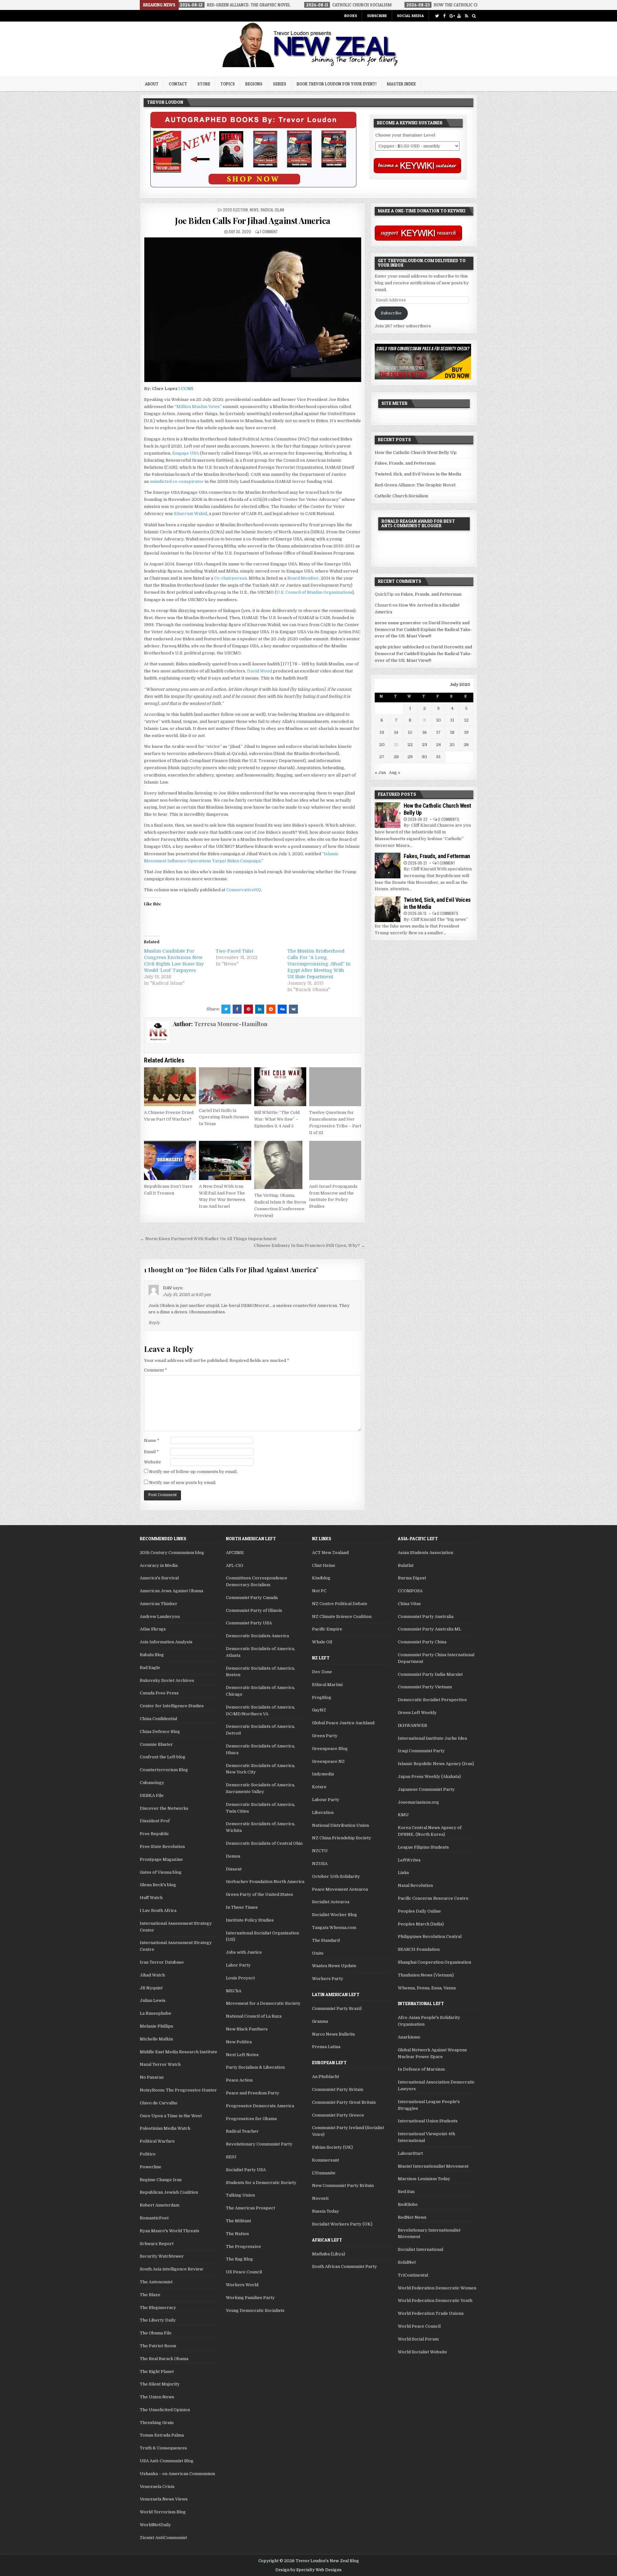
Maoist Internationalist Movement (433, 2166)
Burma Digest (412, 1578)
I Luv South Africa (158, 1910)
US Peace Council (244, 2272)
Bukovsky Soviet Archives (167, 1680)
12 (466, 720)
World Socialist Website (422, 2352)
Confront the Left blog (163, 1757)
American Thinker (159, 1604)
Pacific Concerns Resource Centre (433, 1898)
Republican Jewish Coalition (169, 2192)
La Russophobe (156, 2013)
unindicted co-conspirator (177, 481)
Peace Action (239, 2080)
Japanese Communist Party (426, 1789)
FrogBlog (322, 1697)
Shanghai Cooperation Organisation (434, 1962)
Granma (320, 2021)
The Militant (238, 2221)
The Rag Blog (239, 2259)
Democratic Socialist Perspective (432, 1700)
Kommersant (326, 2160)
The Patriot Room (158, 2346)
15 (410, 732)
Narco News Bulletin (333, 2034)
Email (151, 1452)
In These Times (242, 1907)
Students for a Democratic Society (261, 2183)
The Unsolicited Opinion (165, 2410)
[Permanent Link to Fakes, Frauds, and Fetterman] (388, 866)
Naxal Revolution (415, 1885)
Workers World (242, 2285)
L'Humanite (324, 2173)
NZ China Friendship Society (342, 1838)
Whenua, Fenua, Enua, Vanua (427, 1988)
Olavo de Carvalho (159, 2103)
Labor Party (238, 1965)
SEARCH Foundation (419, 1949)
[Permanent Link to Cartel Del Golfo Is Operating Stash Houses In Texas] (225, 1086)
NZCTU (320, 1851)
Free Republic (154, 1834)
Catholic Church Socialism (401, 496)
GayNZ (319, 1710)
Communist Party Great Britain (344, 2102)
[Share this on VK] (293, 1009)
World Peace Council (419, 2326)
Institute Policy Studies (250, 1920)
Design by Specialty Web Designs (308, 2570)
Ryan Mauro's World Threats (170, 2231)
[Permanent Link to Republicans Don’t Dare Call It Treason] (170, 1160)
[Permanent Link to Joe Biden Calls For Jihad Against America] (252, 310)
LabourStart (410, 2153)
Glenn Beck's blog (158, 1885)
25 (452, 745)
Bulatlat (406, 1565)
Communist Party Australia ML (429, 1629)
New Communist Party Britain (343, 2185)
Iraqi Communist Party (421, 1751)
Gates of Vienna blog (161, 1872)
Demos (233, 1856)
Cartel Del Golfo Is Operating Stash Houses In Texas (224, 1117)
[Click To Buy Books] (253, 186)
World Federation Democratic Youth (435, 2301)
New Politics (239, 2042)
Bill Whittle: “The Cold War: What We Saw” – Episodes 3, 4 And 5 (277, 1119)
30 (424, 757)
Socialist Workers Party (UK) (342, 2224)
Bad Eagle (150, 1668)
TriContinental (413, 2275)
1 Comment (269, 231)
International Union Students (428, 2121)
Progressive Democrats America (260, 2106)
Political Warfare (157, 2141)
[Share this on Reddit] (271, 1009)
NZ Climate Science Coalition (342, 1617)
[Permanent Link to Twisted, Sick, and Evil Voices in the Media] (388, 909)
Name (152, 1440)
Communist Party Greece (338, 2115)
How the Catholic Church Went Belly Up (416, 453)
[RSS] (466, 16)
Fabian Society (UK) (332, 2147)
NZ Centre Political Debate (340, 1604)
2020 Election (235, 210)
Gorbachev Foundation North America (265, 1882)
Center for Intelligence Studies (172, 1706)
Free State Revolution (162, 1847)
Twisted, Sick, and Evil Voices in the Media (418, 474)
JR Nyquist (151, 1988)
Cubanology (152, 1783)
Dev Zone (322, 1672)
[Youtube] (459, 16)
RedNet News (412, 2217)
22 (410, 745)
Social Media (410, 16)
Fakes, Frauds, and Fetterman (405, 463)
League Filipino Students (423, 1847)
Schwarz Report (157, 2244)
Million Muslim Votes (198, 407)
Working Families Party (250, 2298)
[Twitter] (437, 16)
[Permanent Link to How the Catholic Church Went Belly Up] (388, 815)
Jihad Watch (152, 1975)
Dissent (234, 1869)
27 (382, 757)
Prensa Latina (326, 2047)
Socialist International (420, 2249)
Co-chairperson (230, 578)
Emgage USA (186, 453)
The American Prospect (250, 2208)
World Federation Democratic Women (437, 2288)
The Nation (237, 2234)
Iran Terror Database (162, 1962)
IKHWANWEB (412, 1725)
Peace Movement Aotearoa (340, 1889)
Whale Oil (322, 1642)
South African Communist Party (344, 2266)
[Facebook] (444, 16)
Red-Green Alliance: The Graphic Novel (415, 485)
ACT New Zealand (330, 1553)
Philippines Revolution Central (430, 1936)
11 (452, 720)
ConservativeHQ (244, 890)
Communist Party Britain (338, 2089)
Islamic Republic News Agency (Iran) (436, 1764)
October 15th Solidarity (336, 1876)
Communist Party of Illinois (254, 1610)
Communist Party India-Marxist (430, 1674)
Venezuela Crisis (157, 2487)
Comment (156, 1370)
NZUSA (320, 1864)
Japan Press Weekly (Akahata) (429, 1777)
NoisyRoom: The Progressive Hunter (178, 2090)
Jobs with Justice (244, 1952)
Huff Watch (151, 1898)
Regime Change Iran (161, 2180)
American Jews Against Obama (171, 1591)
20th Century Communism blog (172, 1553)
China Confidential (158, 1719)
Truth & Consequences (163, 2448)
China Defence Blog (160, 1732)
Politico (148, 2154)
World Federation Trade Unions (431, 2313)
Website (152, 1462)
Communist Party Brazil (337, 2008)
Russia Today (326, 2211)
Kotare (319, 1787)
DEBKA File (152, 1795)
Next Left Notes (242, 2055)
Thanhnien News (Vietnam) (426, 1975)
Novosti (320, 2198)
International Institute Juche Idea (432, 1738)
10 (438, 720)
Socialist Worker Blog (335, 1915)
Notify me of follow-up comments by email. (193, 1472)
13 (382, 732)
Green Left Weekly (417, 1713)
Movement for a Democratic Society (263, 2003)
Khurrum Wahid (190, 514)
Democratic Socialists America (257, 1636)
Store (204, 84)
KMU (403, 1815)
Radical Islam (272, 210)
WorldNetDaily (155, 2525)
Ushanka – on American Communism (177, 2474)
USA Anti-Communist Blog (167, 2461)
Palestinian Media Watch (165, 2128)
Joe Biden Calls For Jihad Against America (253, 221)
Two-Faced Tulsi (234, 951)
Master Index (401, 84)
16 (425, 732)
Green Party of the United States (259, 1894)
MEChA (234, 1991)
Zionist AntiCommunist (163, 2538)
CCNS (187, 389)
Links (403, 1873)
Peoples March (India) (421, 1924)
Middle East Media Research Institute (179, 2052)
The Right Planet (157, 2372)
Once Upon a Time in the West (171, 2116)
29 (410, 757)
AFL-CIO (235, 1565)
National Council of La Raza (254, 2016)
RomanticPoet (154, 2218)
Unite (318, 1953)
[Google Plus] (452, 16)
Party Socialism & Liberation (255, 2067)
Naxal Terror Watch (160, 2064)
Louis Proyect (240, 1978)
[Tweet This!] (226, 1009)
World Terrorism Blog (163, 2512)
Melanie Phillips (156, 2026)
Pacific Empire (327, 1629)
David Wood (259, 671)
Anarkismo (409, 2037)
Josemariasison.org (418, 1802)
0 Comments (449, 819)
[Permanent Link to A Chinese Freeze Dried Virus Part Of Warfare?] (170, 1087)
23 (425, 745)
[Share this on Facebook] (237, 1009)
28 (396, 757)
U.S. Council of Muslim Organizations (314, 592)
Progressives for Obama (251, 2119)
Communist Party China (422, 1642)
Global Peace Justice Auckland (343, 1723)
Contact (178, 84)
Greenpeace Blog (330, 1749)
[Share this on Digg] (282, 1009)
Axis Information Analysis (166, 1642)
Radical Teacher (242, 2131)
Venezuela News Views (164, 2499)
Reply (154, 1323)
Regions (254, 84)
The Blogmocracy (158, 2308)
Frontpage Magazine (161, 1859)
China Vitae (409, 1604)
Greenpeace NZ (328, 1761)
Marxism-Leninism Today (424, 2179)
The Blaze (150, 2295)
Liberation (323, 1812)
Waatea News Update (334, 1966)
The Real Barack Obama (164, 2359)
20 (382, 745)
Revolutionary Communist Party (259, 2144)
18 (452, 732)
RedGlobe (408, 2204)
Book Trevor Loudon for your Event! (337, 84)
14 (396, 732)
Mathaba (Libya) (329, 2254)
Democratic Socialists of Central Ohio (264, 1843)
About (152, 84)
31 (438, 757)
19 (466, 732)
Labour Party (326, 1800)
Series (280, 84)
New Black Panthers (247, 2029)
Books (351, 16)
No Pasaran (152, 2077)
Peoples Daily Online (419, 1911)
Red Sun (406, 2192)
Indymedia (323, 1774)
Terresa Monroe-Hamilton (231, 1024)
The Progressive (243, 2247)
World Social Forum (418, 2339)
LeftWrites (409, 1860)
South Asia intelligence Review (171, 2269)
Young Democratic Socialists (255, 2310)
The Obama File (156, 2333)
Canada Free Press (159, 1693)
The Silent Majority (160, 2384)
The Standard (326, 1940)
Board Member (303, 578)
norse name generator (398, 623)
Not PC (319, 1591)
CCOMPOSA (410, 1591)
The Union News (157, 2397)
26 (466, 745)
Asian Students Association (425, 1553)
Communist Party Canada (252, 1598)
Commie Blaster (156, 1744)
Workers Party (328, 1979)
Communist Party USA (249, 1623)
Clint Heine (324, 1565)
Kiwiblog (321, 1578)
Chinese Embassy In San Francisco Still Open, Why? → (309, 1245)
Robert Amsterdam (160, 2205)
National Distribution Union (340, 1825)
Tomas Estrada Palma (162, 2435)
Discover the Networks (164, 1808)
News (254, 210)
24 (438, 745)
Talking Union (240, 2195)
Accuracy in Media (159, 1565)
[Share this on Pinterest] (248, 1009)
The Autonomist (156, 2282)
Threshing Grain (157, 2423)
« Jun (380, 773)
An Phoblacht (326, 2077)
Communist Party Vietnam (425, 1687)
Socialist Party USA (246, 2170)
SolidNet (407, 2262)
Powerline (151, 2167)
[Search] (474, 16)
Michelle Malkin (156, 2039)
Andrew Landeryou (160, 1617)
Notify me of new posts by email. (183, 1483)
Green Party (325, 1736)
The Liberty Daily (158, 2320)
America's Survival (159, 1578)
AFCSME (235, 1553)
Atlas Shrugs (153, 1629)
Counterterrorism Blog (164, 1770)
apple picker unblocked (399, 647)
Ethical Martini (327, 1685)
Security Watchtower (162, 2256)
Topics (228, 84)
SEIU (231, 2157)
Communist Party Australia (426, 1617)
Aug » (395, 773)
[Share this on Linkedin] (260, 1009)
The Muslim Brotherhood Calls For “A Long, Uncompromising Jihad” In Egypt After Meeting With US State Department (319, 964)
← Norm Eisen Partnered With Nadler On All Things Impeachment (208, 1239)
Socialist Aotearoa (331, 1902)
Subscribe (377, 16)
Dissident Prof (155, 1821)
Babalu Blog (152, 1655)
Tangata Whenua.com (334, 1928)
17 (438, 732)
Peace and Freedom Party (253, 2093)
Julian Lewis (153, 2000)
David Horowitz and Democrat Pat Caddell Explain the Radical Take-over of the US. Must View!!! (423, 630)
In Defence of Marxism (421, 2069)
